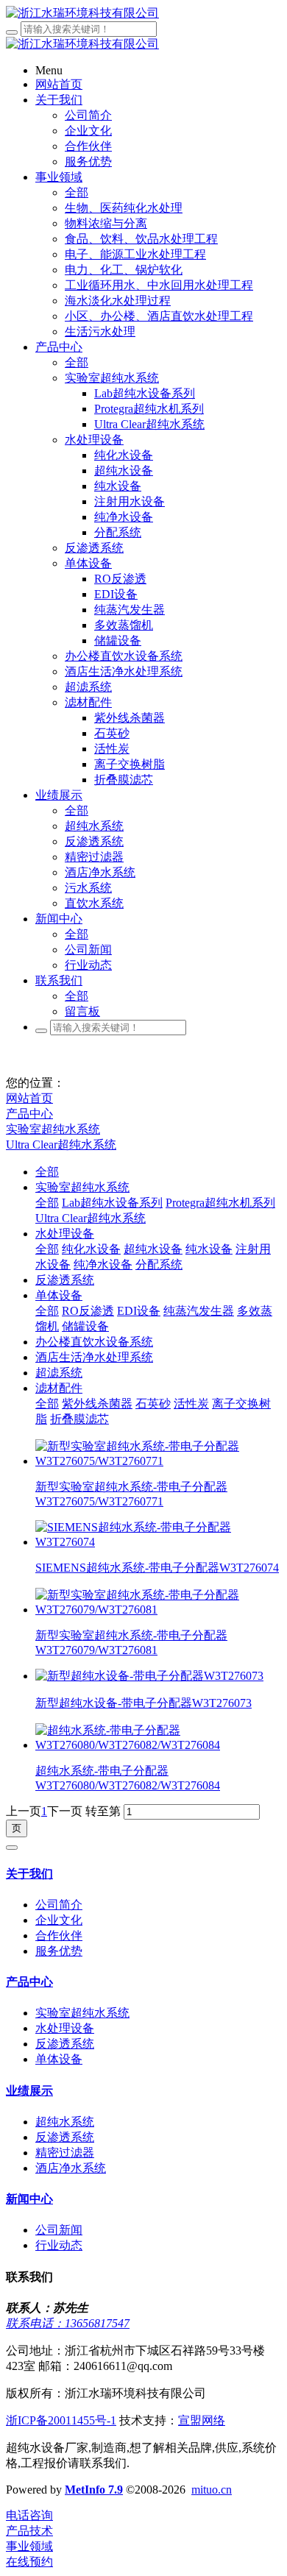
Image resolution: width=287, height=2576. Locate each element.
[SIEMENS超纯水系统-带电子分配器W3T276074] (158, 1542)
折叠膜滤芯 (79, 1419)
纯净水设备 (103, 1264)
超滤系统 (59, 1373)
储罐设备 (85, 1326)
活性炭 (191, 1404)
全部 (77, 192)
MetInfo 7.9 (94, 2490)
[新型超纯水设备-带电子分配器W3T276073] (149, 1676)
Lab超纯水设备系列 (112, 1203)
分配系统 (159, 1264)
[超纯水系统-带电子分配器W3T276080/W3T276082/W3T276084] (158, 1745)
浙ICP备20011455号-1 (61, 2420)
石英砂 (153, 1404)
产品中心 (29, 1114)
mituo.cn (212, 2490)
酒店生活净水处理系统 (94, 1357)
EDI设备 (139, 1311)
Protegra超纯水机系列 (220, 1203)
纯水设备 (209, 1249)
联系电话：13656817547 (68, 2323)
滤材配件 (59, 1388)
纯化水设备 (91, 1249)
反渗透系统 (65, 1280)
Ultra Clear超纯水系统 (61, 1145)
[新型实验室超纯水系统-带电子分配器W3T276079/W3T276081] (158, 1610)
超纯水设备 (153, 1249)
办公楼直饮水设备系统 (94, 1342)
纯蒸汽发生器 (199, 1311)
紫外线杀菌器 (97, 1404)
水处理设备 (65, 1234)
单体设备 (59, 1295)
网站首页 (29, 1098)
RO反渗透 (88, 1311)
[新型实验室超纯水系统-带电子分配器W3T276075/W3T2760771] (158, 1461)
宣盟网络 (202, 2420)
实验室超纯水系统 (53, 1129)
